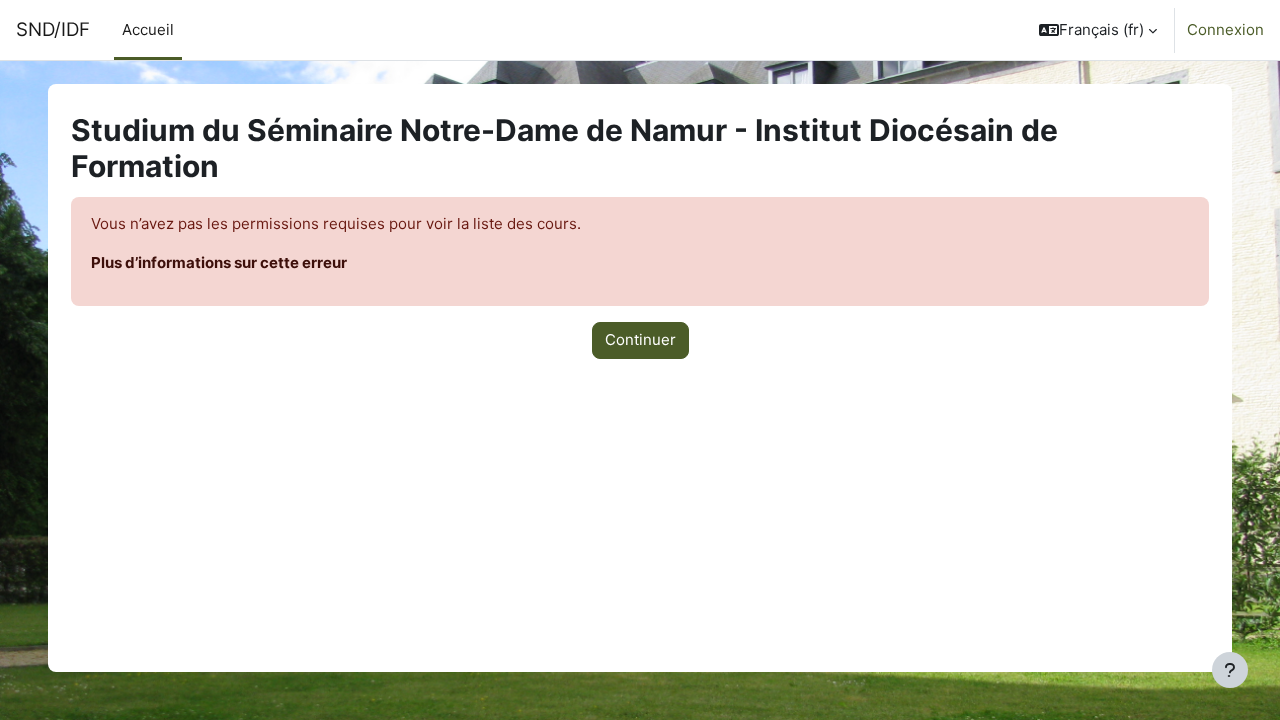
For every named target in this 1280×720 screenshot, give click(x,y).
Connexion (1225, 29)
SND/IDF (53, 29)
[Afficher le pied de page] (1230, 670)
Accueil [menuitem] (148, 29)
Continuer (640, 339)
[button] (1098, 30)
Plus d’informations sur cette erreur (219, 262)
